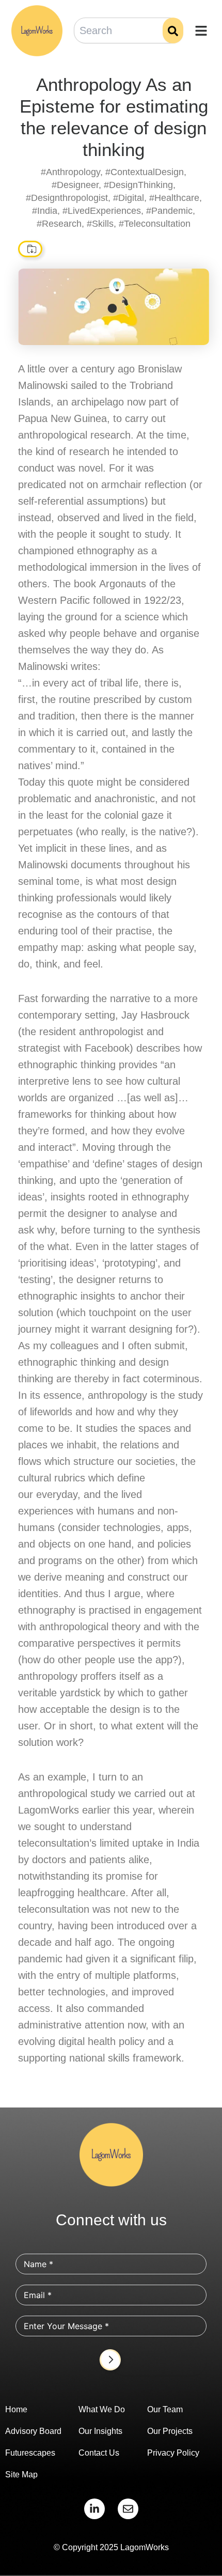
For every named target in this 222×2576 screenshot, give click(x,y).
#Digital (129, 198)
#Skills (100, 224)
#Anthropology (70, 172)
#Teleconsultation (155, 224)
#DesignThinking (138, 185)
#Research (59, 224)
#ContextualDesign (145, 172)
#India (45, 211)
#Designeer (75, 185)
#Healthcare (174, 198)
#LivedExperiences (102, 211)
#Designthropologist (67, 198)
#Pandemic (169, 211)
